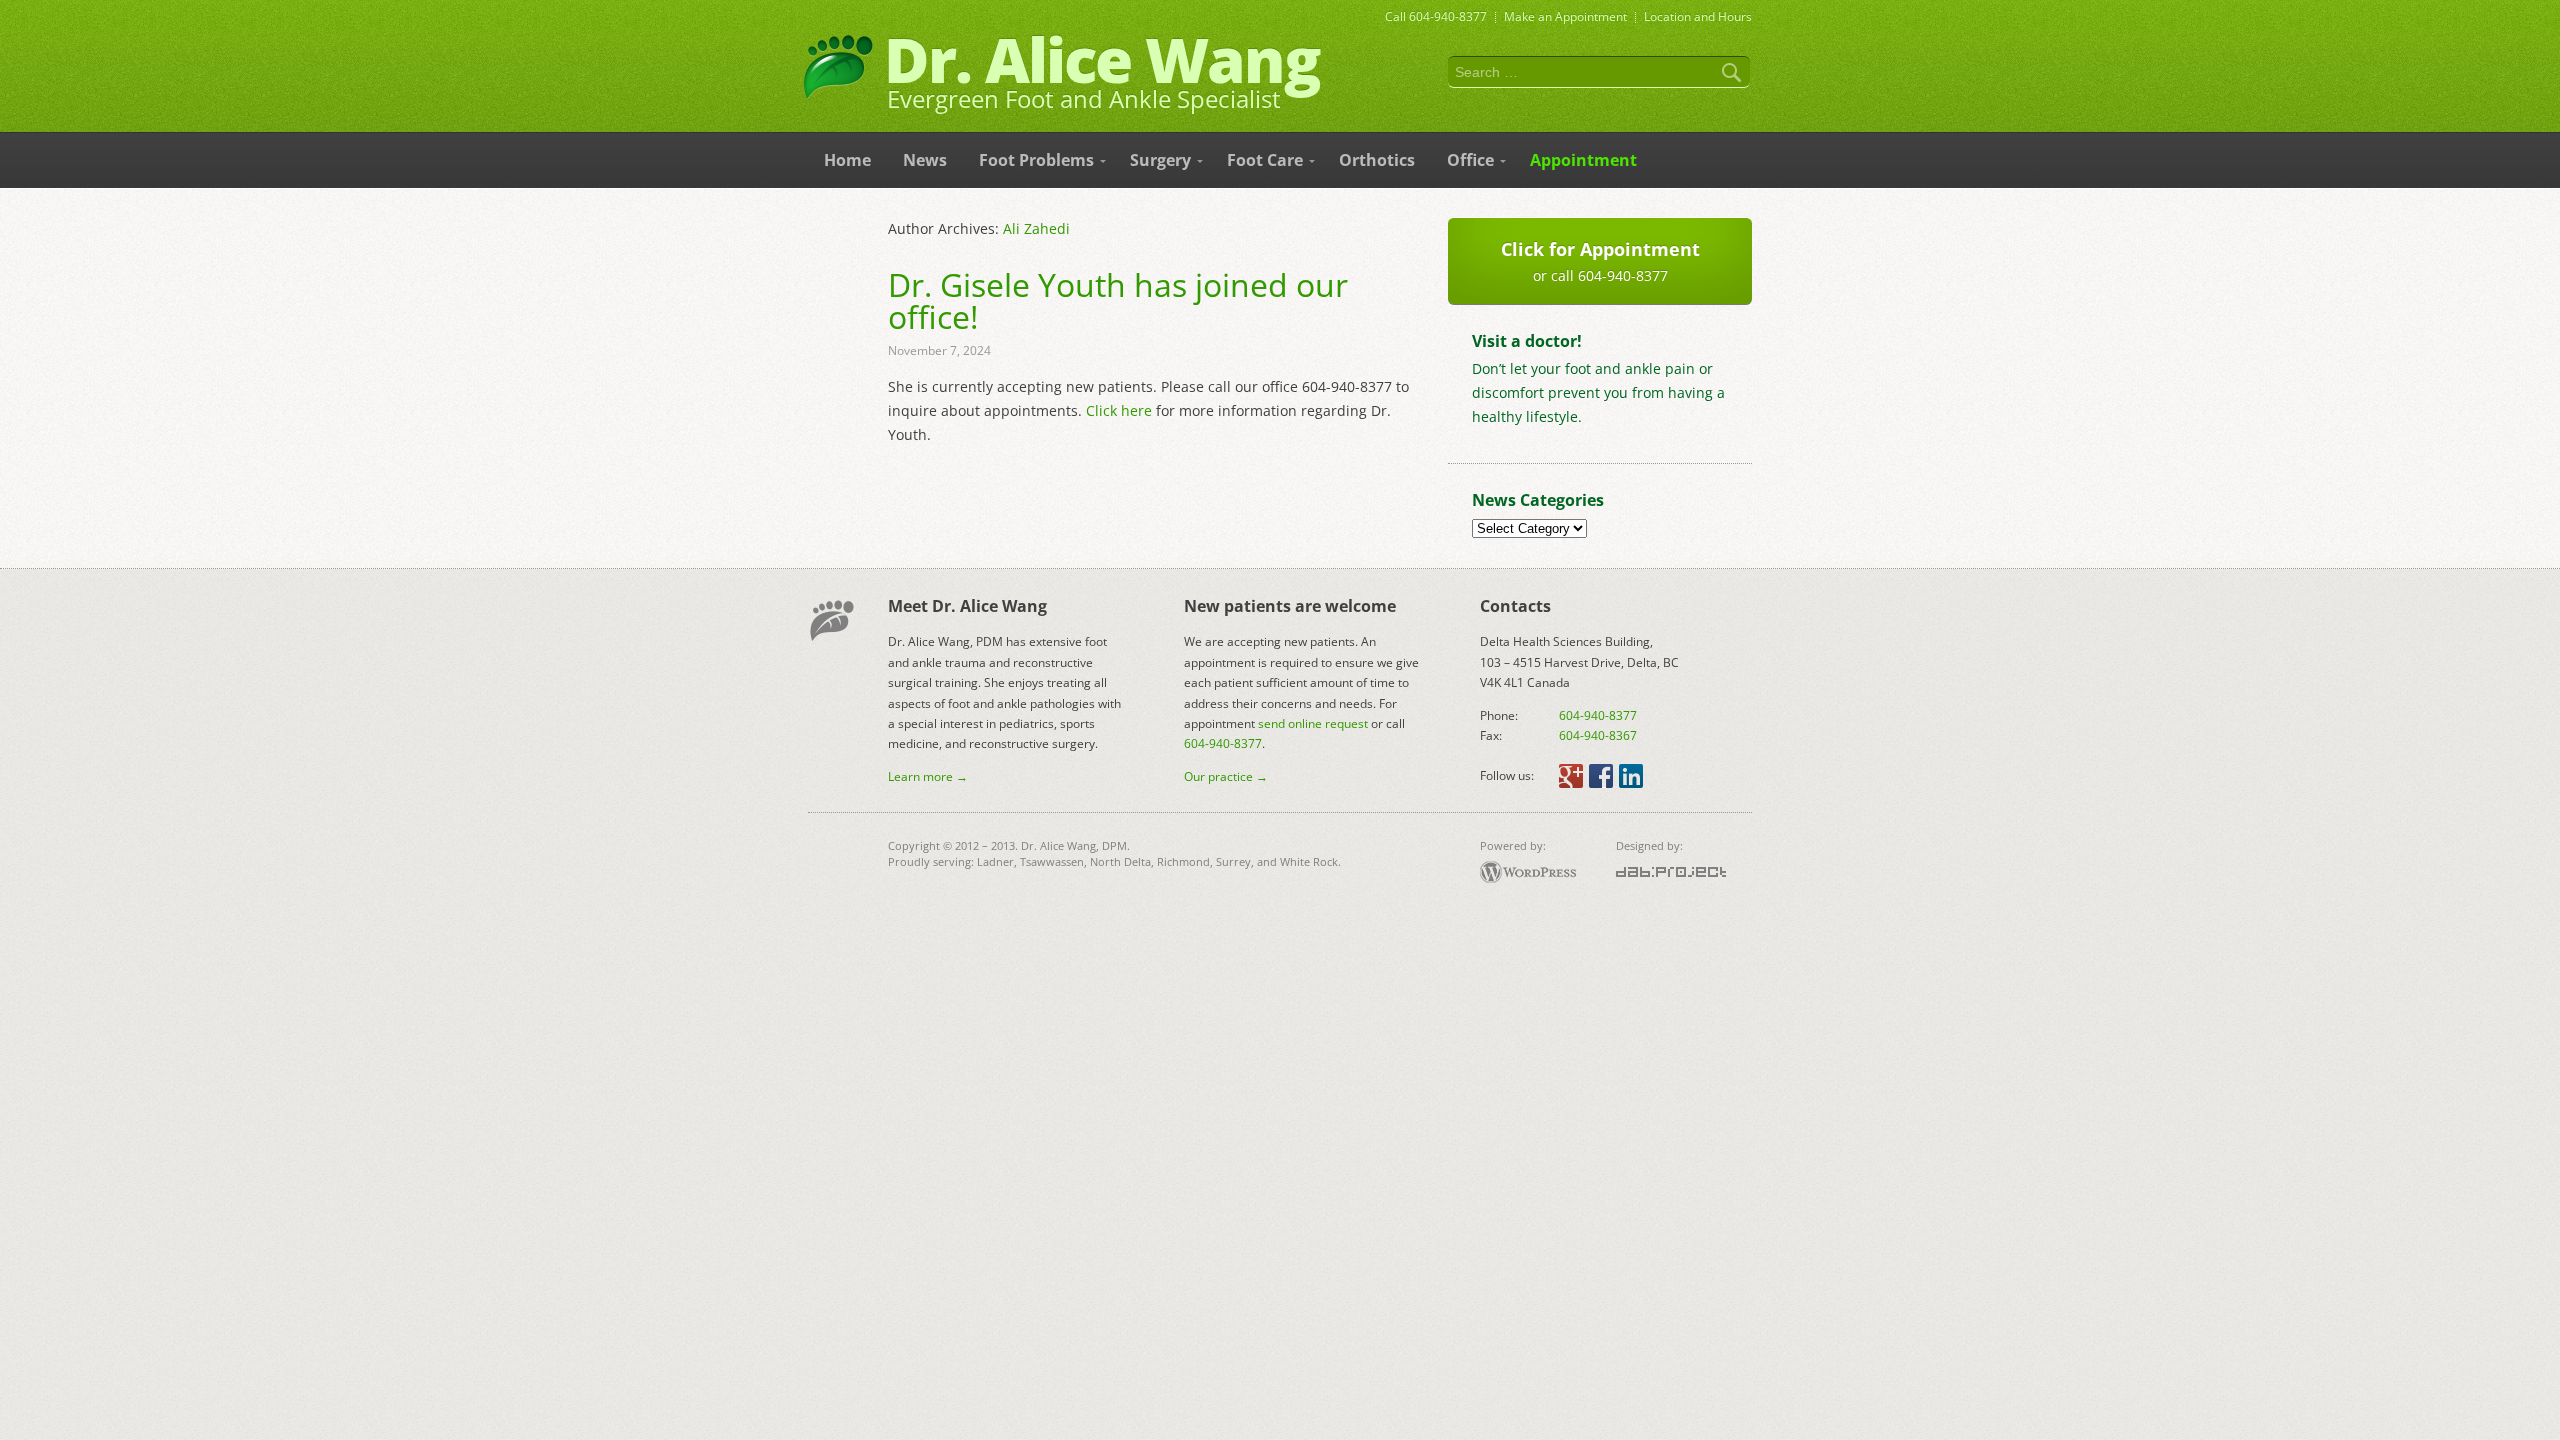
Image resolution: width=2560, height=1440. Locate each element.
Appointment (1565, 16)
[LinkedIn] (1631, 776)
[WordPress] (1528, 872)
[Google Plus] (1571, 776)
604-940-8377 (1448, 16)
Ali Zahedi (1036, 228)
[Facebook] (1601, 776)
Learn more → (928, 776)
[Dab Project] (1671, 872)
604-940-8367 (1598, 735)
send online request (1313, 723)
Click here (1119, 410)
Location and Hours (1698, 16)
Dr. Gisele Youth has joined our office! (1118, 300)
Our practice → (1226, 776)
